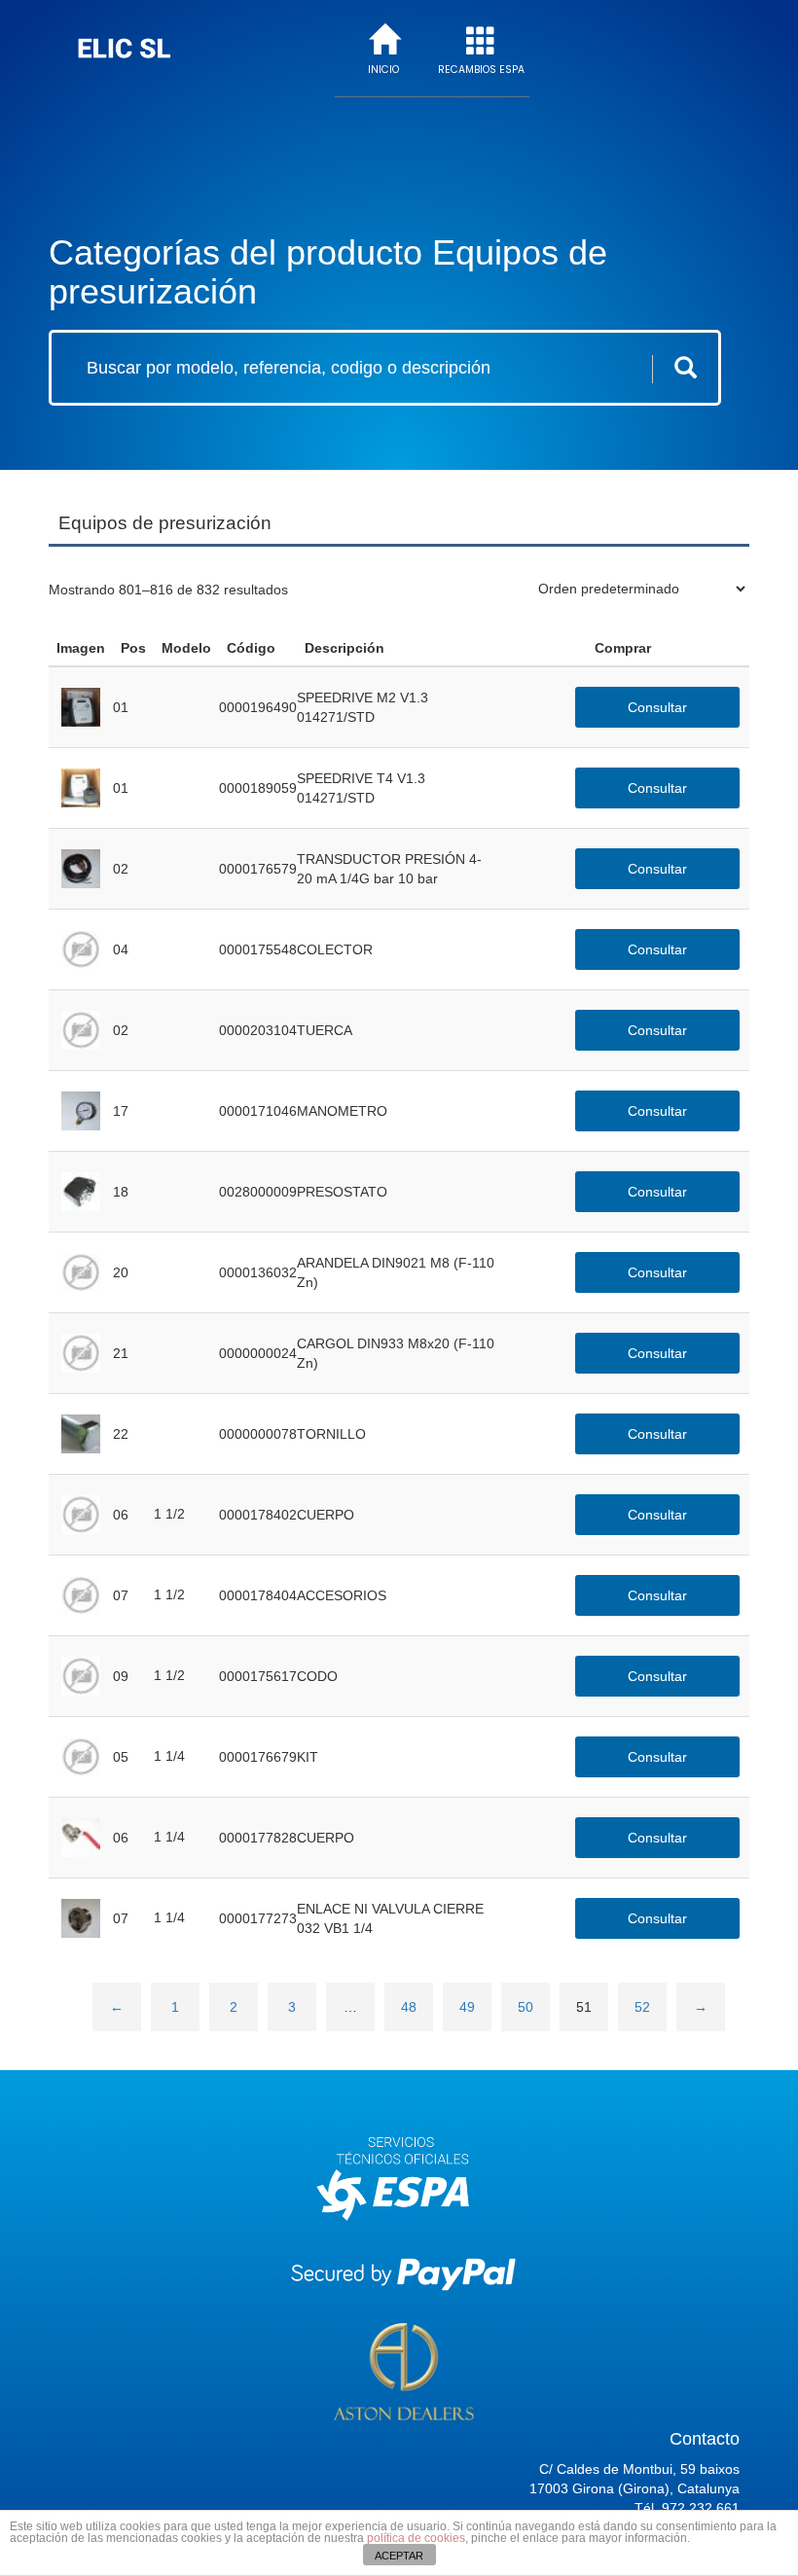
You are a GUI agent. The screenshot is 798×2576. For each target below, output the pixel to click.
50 (526, 2007)
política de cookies (416, 2538)
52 (642, 2007)
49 (467, 2007)
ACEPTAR (399, 2556)
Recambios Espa (481, 70)
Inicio (383, 70)
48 (409, 2007)
